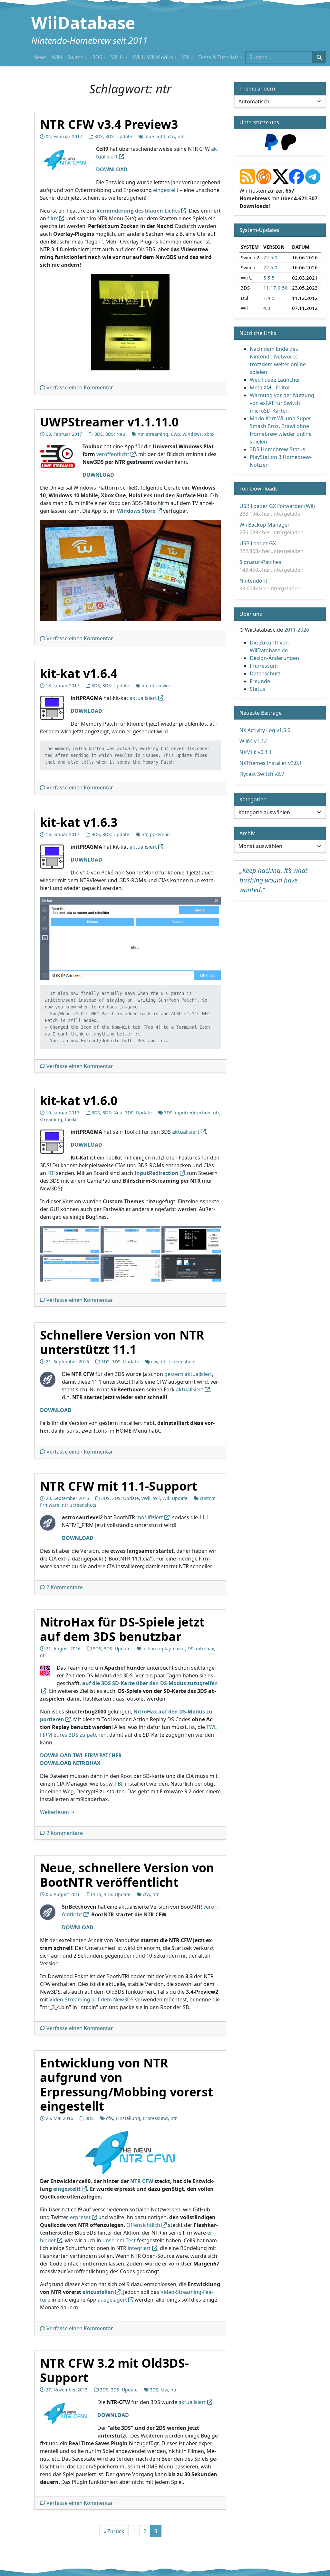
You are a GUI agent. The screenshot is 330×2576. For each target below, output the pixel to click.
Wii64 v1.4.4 (254, 741)
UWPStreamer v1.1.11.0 (109, 422)
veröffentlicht (113, 454)
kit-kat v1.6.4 (79, 673)
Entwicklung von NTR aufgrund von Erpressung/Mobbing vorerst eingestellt (126, 2084)
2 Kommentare (65, 1587)
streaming (157, 434)
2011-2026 (297, 630)
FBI (51, 1173)
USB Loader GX (258, 543)
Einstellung (128, 2118)
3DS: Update (119, 136)
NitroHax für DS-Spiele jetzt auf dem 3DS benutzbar (122, 1629)
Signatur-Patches (260, 562)
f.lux (53, 218)
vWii (146, 1498)
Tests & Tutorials (219, 57)
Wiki (57, 57)
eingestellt (166, 190)
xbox (209, 434)
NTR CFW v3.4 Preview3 (109, 124)
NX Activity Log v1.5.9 (265, 730)
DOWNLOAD (78, 1538)
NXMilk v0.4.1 (256, 752)
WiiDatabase (83, 23)
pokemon (160, 834)
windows (192, 434)
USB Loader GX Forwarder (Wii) (277, 506)
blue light (155, 136)
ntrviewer (160, 686)
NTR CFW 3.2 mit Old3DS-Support (114, 2370)
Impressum (264, 666)
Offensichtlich (143, 2225)
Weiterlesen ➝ (57, 1812)
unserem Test (119, 2240)
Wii (186, 57)
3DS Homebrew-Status (277, 449)
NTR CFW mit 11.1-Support (119, 1486)
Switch (75, 57)
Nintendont (253, 581)
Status (257, 689)
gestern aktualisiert (188, 1374)
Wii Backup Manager (265, 525)
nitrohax (205, 1649)
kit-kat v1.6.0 (79, 1100)
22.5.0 (270, 257)
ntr (181, 136)
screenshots (182, 1361)
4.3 (267, 308)
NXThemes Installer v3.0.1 (271, 763)
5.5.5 (269, 277)
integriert (139, 2248)
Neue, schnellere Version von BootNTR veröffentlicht (127, 1875)
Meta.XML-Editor (270, 387)
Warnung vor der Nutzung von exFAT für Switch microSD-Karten (282, 403)
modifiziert (150, 1517)
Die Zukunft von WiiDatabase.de (269, 646)
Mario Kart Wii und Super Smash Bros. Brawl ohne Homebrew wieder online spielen (281, 430)
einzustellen (98, 2292)
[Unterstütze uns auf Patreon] (289, 142)
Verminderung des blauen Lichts (138, 210)
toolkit (71, 1119)
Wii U (117, 57)
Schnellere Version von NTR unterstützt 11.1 (122, 1342)
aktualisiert (143, 698)
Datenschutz (265, 673)
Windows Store (136, 511)
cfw (171, 136)
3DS (97, 57)
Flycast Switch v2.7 (262, 774)
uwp (175, 434)
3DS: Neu (115, 434)
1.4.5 (269, 298)
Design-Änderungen (274, 658)
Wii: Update (175, 1498)
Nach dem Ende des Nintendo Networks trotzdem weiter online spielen (278, 360)
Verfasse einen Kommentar (80, 387)
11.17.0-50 (276, 288)
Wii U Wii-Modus (153, 57)
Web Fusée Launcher (275, 380)
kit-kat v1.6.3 (79, 822)
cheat (179, 1649)
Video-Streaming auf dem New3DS (92, 1999)
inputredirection (193, 1113)
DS (190, 1649)
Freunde (260, 681)
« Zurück (114, 2531)
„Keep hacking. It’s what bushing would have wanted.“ (273, 880)
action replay (157, 1649)
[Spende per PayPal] (271, 142)
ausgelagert (112, 2300)
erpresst (80, 2217)
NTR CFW (142, 2181)
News (40, 57)
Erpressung (155, 2118)
